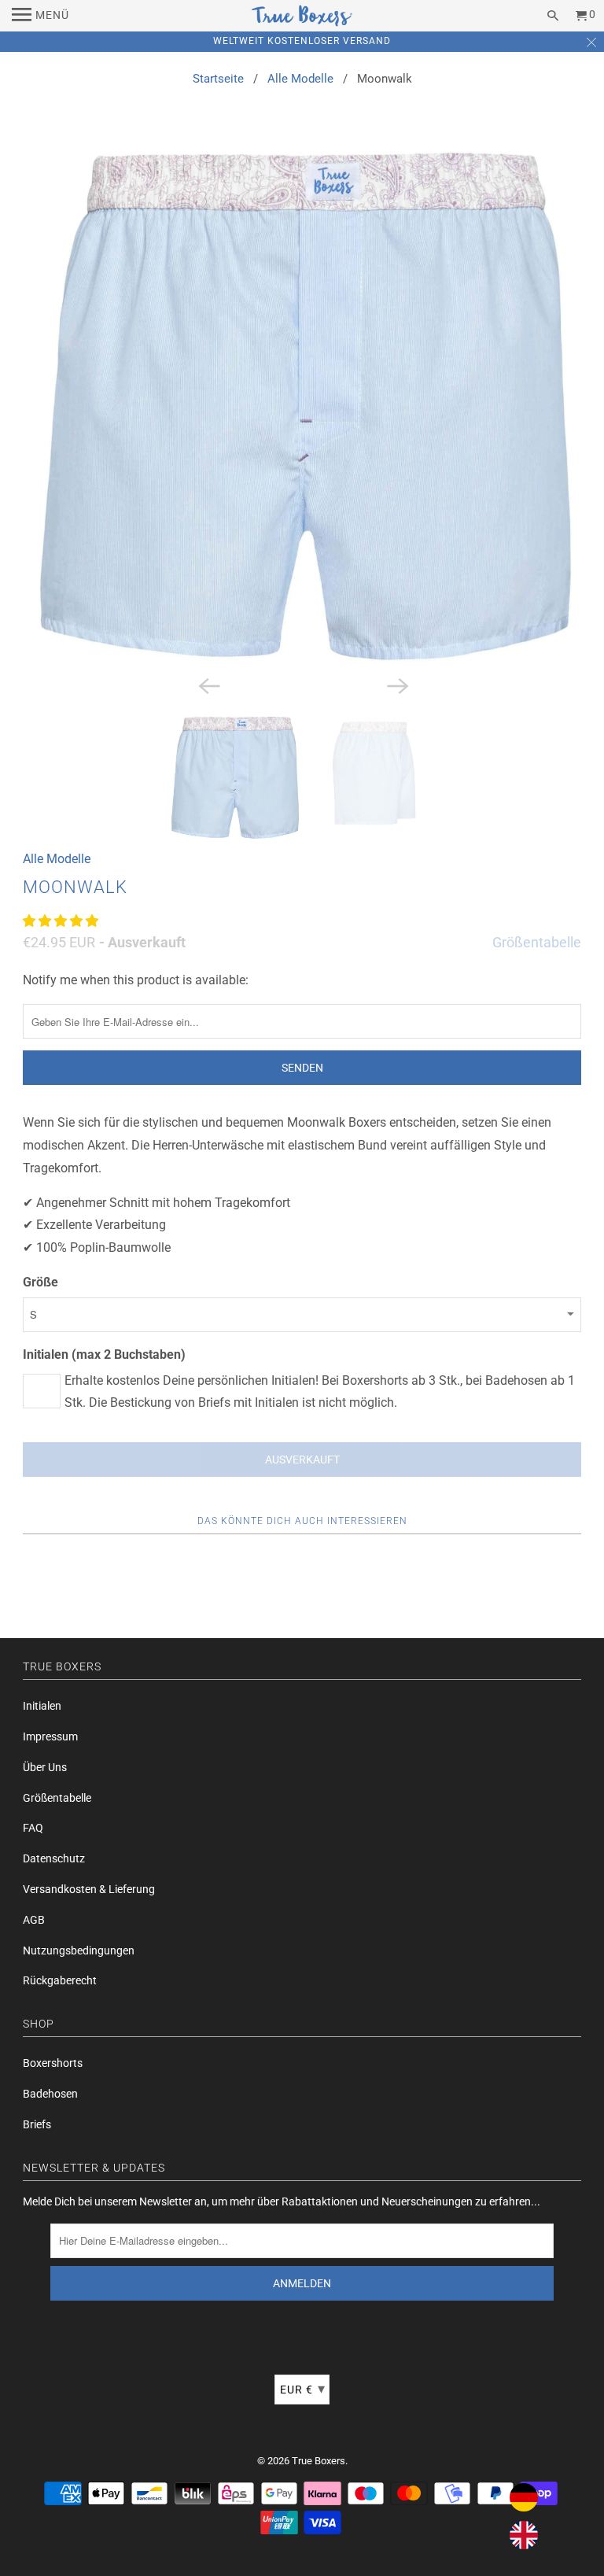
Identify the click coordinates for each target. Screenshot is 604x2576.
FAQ (33, 1828)
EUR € (303, 2388)
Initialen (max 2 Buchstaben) (104, 1354)
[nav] (41, 16)
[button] (62, 921)
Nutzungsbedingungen (79, 1950)
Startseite (218, 79)
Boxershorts (53, 2063)
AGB (34, 1920)
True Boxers (319, 2461)
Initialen (42, 1706)
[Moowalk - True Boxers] (302, 406)
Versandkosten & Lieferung (89, 1889)
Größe (41, 1282)
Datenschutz (54, 1858)
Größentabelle (537, 942)
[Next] (396, 685)
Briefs (37, 2124)
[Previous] (208, 685)
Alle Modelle (300, 79)
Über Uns (45, 1767)
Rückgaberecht (60, 1980)
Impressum (50, 1736)
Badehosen (50, 2094)
